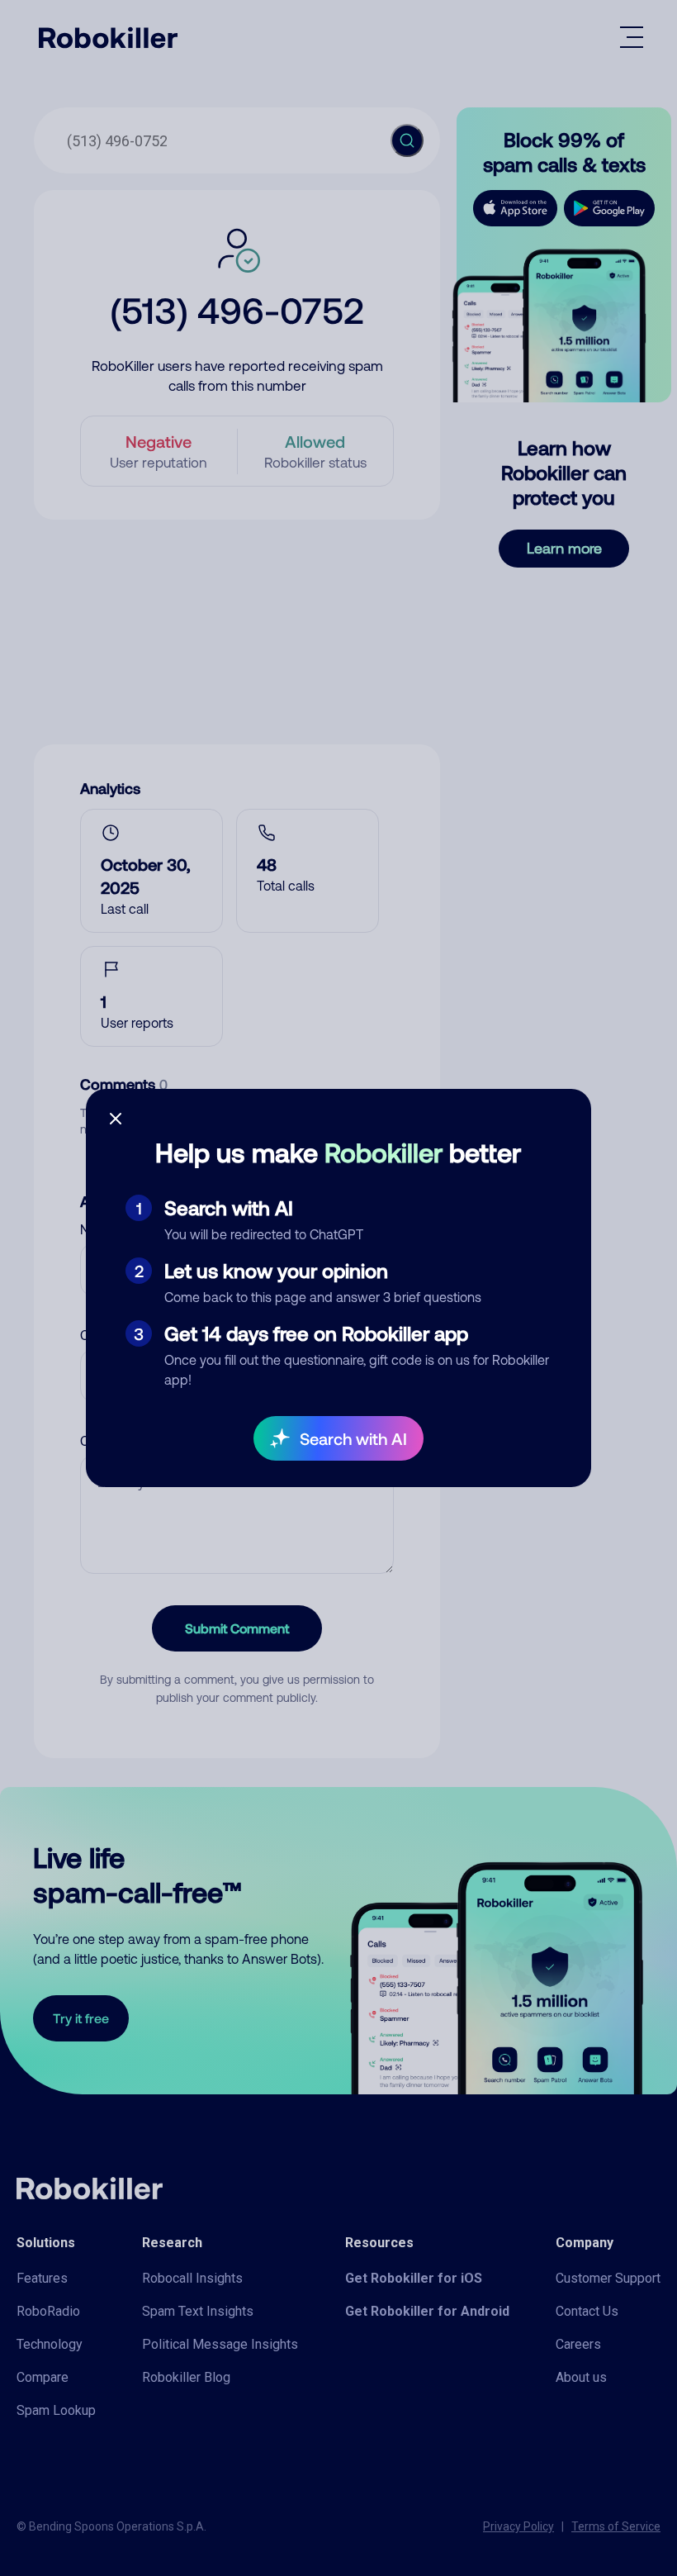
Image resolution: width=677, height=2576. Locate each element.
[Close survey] (116, 1119)
